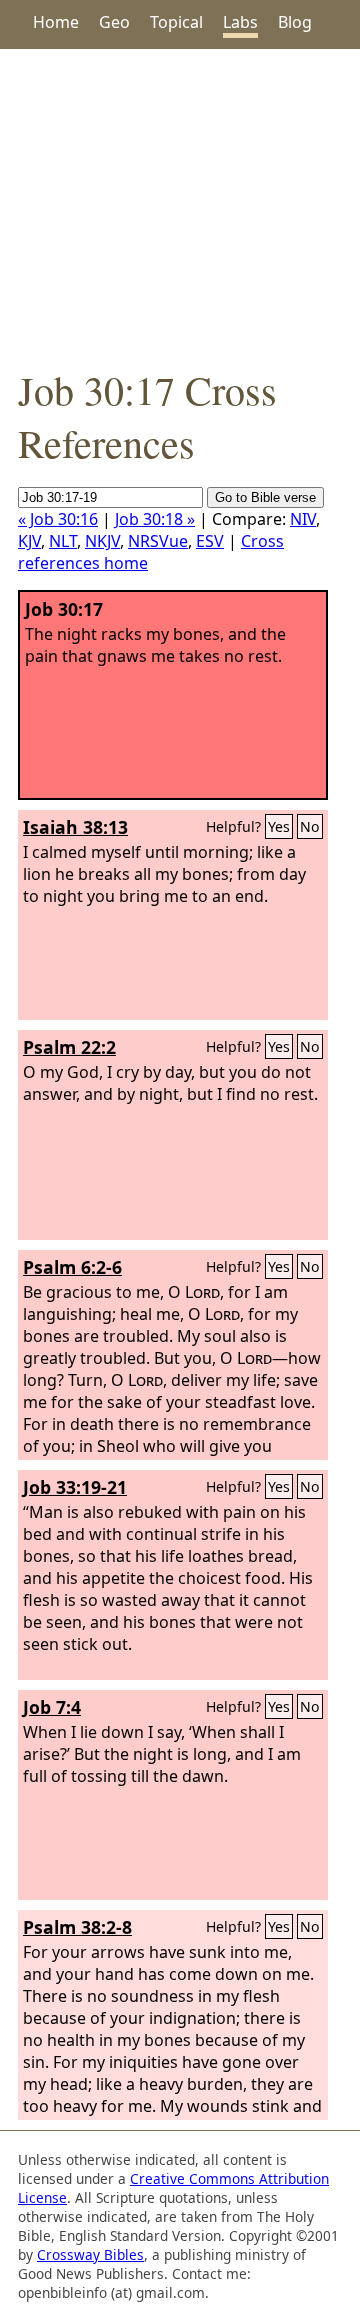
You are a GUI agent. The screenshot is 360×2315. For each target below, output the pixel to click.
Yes (279, 826)
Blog (295, 22)
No (310, 826)
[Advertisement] (180, 206)
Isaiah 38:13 (75, 827)
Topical (176, 22)
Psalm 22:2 (69, 1047)
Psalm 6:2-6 (72, 1267)
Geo (114, 22)
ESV (210, 541)
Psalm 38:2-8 (77, 1927)
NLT (63, 541)
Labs (240, 22)
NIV (303, 519)
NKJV (102, 541)
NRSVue (158, 541)
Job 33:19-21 (75, 1487)
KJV (29, 541)
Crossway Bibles (90, 2254)
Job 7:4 (52, 1707)
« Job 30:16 (58, 519)
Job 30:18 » (155, 519)
